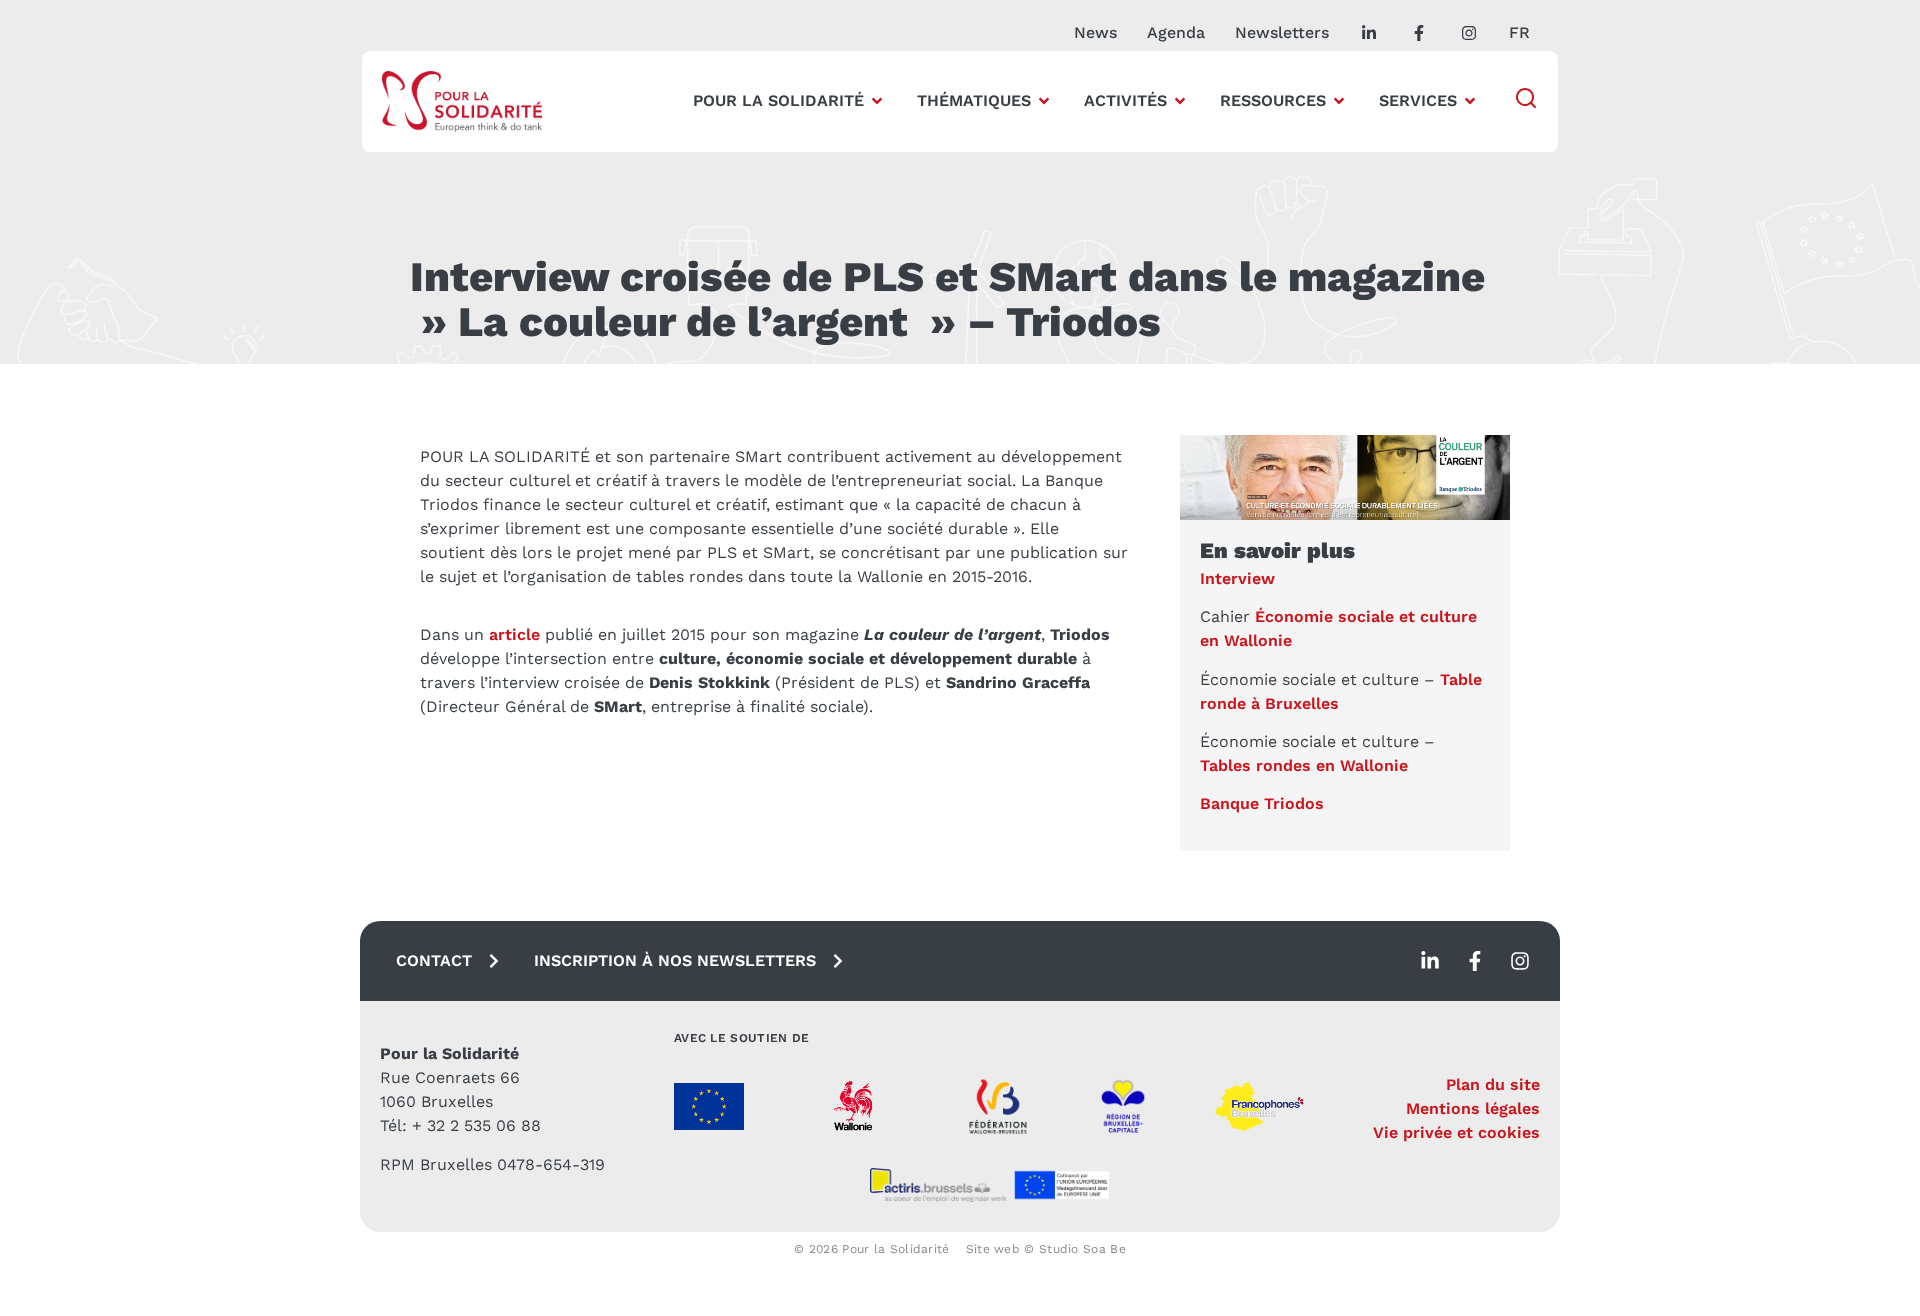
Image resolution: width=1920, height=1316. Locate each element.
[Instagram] (1520, 961)
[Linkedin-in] (1430, 961)
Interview (1237, 578)
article (514, 634)
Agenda (1176, 32)
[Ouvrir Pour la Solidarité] (877, 101)
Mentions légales (1473, 1108)
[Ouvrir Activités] (1180, 101)
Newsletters (1282, 32)
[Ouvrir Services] (1470, 101)
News (1095, 32)
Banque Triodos (1262, 803)
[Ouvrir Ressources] (1339, 101)
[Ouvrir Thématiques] (1044, 101)
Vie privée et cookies (1456, 1132)
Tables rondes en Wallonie (1304, 765)
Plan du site (1493, 1084)
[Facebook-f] (1475, 961)
